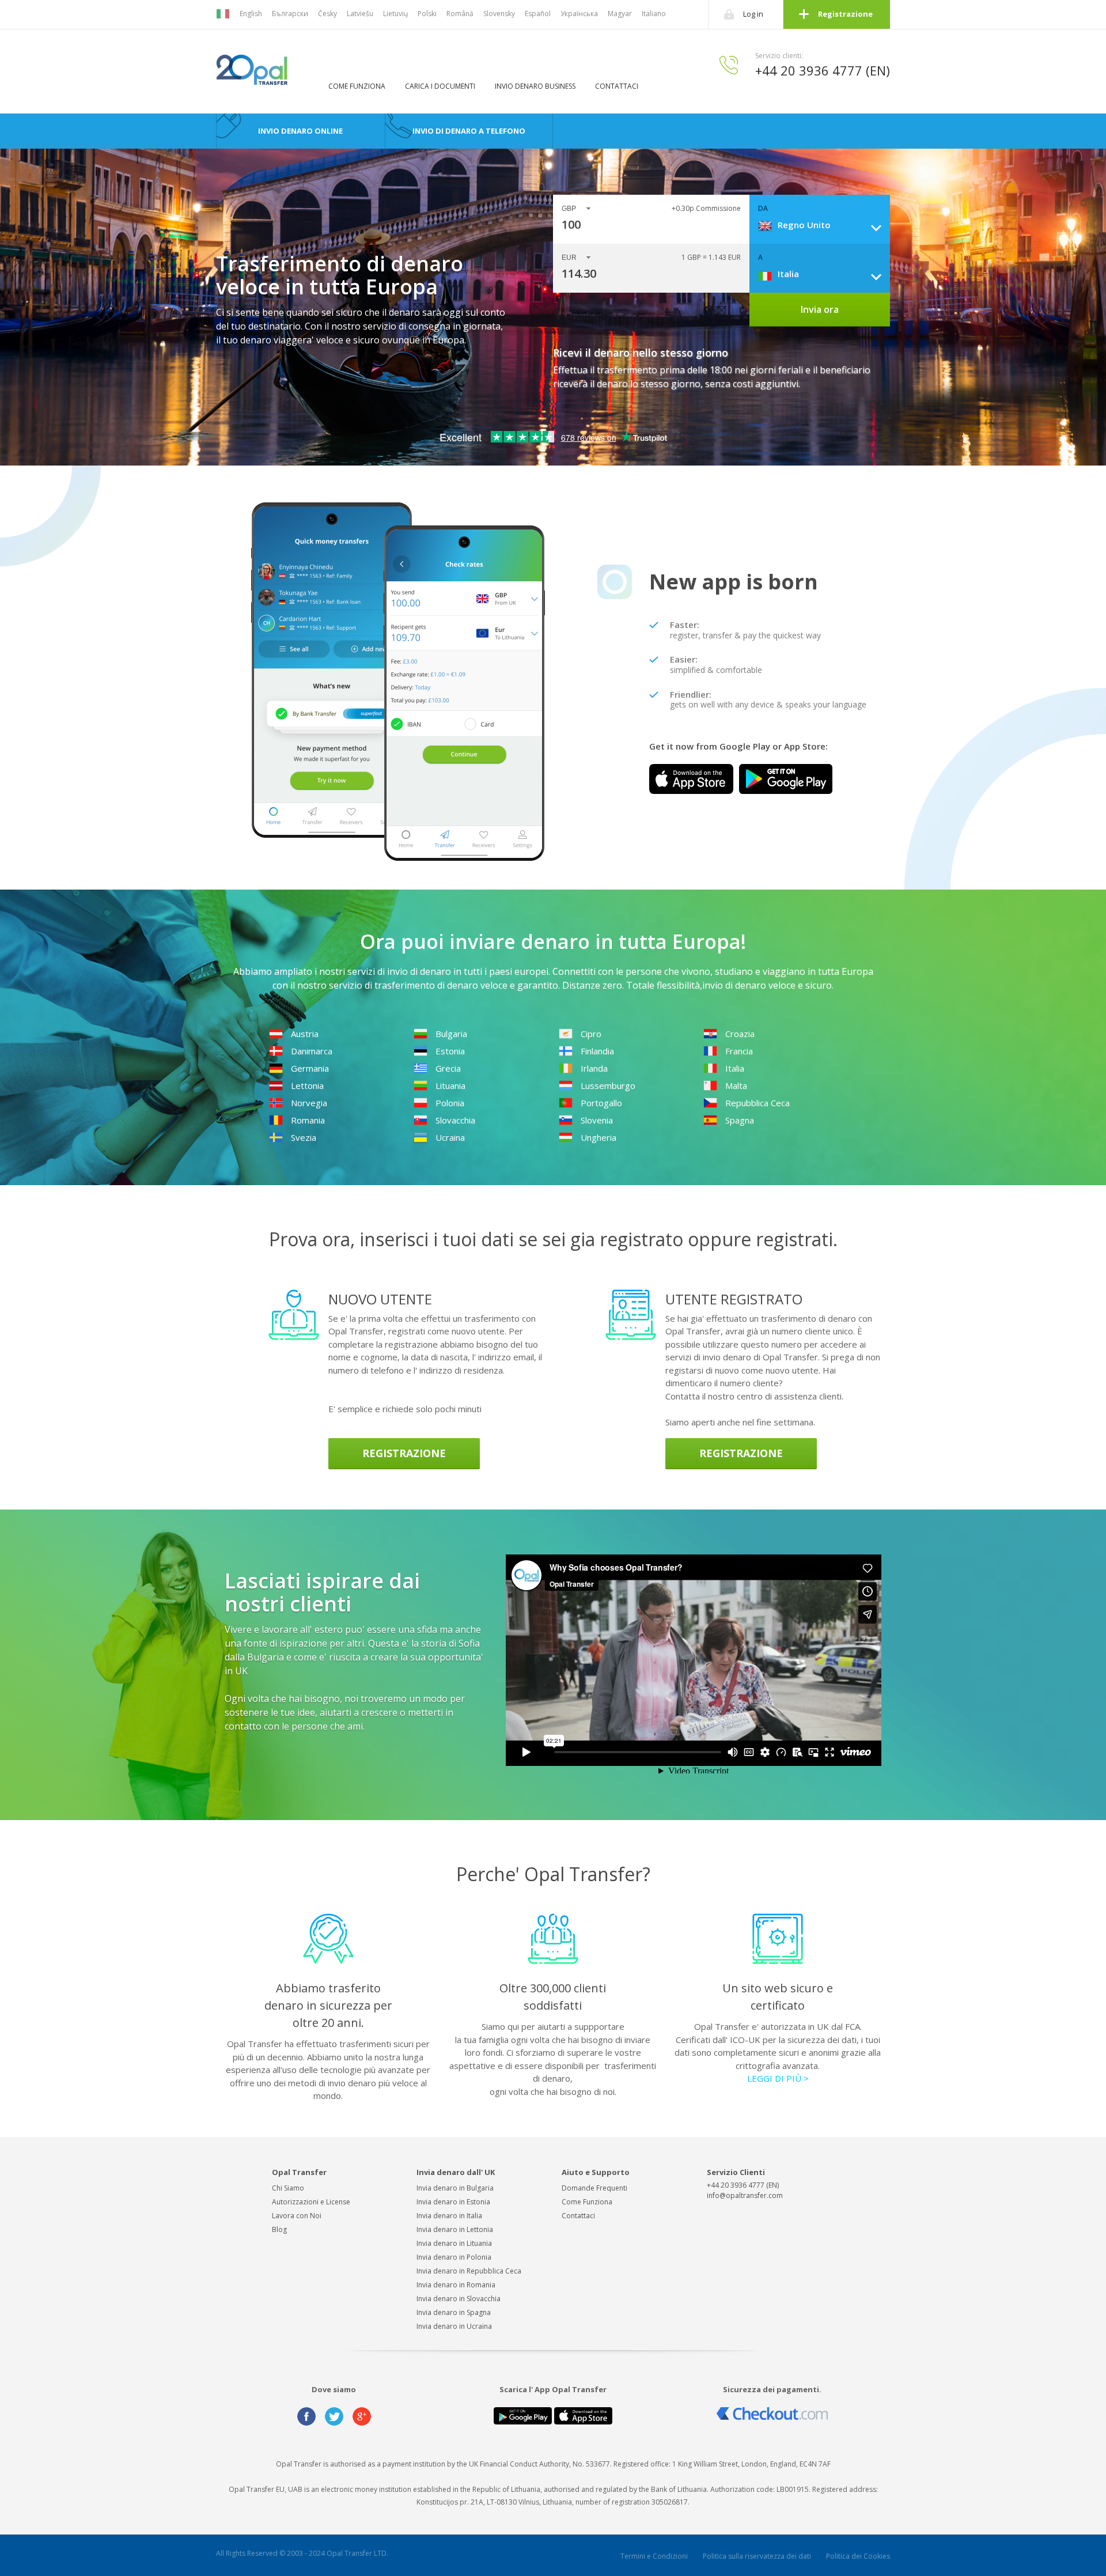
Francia (739, 1051)
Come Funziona (357, 86)
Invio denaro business (535, 86)
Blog (279, 2229)
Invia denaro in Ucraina (454, 2326)
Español (538, 14)
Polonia (450, 1103)
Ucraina (450, 1137)
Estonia (450, 1051)
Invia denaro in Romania (456, 2285)
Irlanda (594, 1068)
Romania (308, 1120)
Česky (327, 14)
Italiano (654, 14)
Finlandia (597, 1051)
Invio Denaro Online (300, 131)
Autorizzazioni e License (311, 2202)
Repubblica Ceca (757, 1103)
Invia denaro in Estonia (453, 2202)
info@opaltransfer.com (745, 2195)
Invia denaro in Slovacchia (459, 2299)
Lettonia (307, 1085)
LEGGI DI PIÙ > (778, 2078)
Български (290, 14)
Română (460, 14)
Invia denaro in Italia (449, 2216)
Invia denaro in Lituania (454, 2243)
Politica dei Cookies (858, 2556)
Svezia (304, 1137)
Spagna (740, 1120)
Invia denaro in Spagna (454, 2312)
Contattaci (617, 86)
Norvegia (309, 1103)
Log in (753, 14)
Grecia (448, 1068)
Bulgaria (451, 1034)
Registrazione (845, 14)
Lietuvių (395, 14)
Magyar (620, 14)
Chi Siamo (288, 2188)
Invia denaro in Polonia (454, 2257)
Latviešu (360, 14)
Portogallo (601, 1103)
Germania (310, 1068)
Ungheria (599, 1137)
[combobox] (824, 225)
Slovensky (499, 14)
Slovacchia (455, 1120)
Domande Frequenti (594, 2188)
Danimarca (312, 1051)
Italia (735, 1068)
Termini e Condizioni (654, 2556)
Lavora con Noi (297, 2216)
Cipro (591, 1034)
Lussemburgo (608, 1085)
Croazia (740, 1034)
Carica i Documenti (440, 86)
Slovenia (597, 1120)
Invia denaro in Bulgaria (455, 2188)
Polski (427, 14)
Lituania (450, 1085)
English (251, 14)
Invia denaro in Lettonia (455, 2229)
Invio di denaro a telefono (469, 131)
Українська (579, 14)
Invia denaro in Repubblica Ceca (469, 2271)
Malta (736, 1085)
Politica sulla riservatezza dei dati (757, 2556)
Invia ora (820, 309)
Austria (305, 1034)
